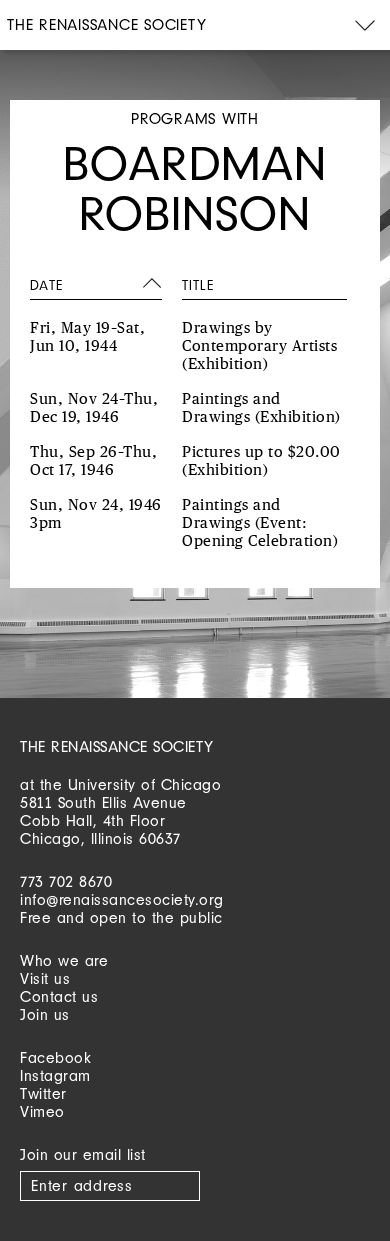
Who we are (64, 960)
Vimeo (42, 1111)
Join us (45, 1014)
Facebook (55, 1057)
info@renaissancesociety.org (122, 899)
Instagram (55, 1075)
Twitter (43, 1093)
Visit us (45, 978)
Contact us (59, 996)
